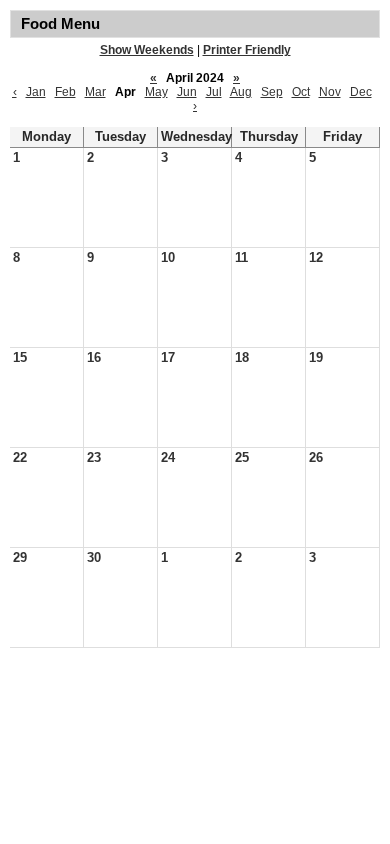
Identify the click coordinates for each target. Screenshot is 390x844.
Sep (272, 92)
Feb (65, 92)
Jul (214, 92)
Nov (330, 92)
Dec (361, 92)
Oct (301, 92)
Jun (187, 92)
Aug (241, 92)
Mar (95, 92)
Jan (36, 92)
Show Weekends (147, 50)
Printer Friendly (247, 50)
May (156, 92)
